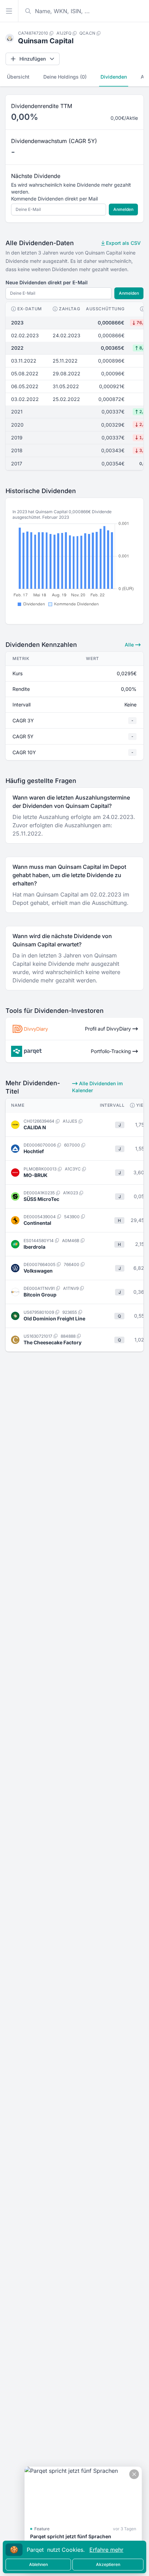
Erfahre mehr (106, 2550)
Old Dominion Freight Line (54, 1318)
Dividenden (114, 77)
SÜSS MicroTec (41, 1199)
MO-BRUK (36, 1175)
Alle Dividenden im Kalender (97, 1087)
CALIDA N (35, 1127)
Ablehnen (38, 2564)
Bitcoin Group (40, 1295)
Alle (130, 645)
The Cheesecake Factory (52, 1342)
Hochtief (34, 1151)
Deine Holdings (65, 77)
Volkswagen (38, 1271)
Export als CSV (123, 243)
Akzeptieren (108, 2564)
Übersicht (18, 77)
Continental (37, 1223)
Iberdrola (34, 1247)
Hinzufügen (33, 59)
